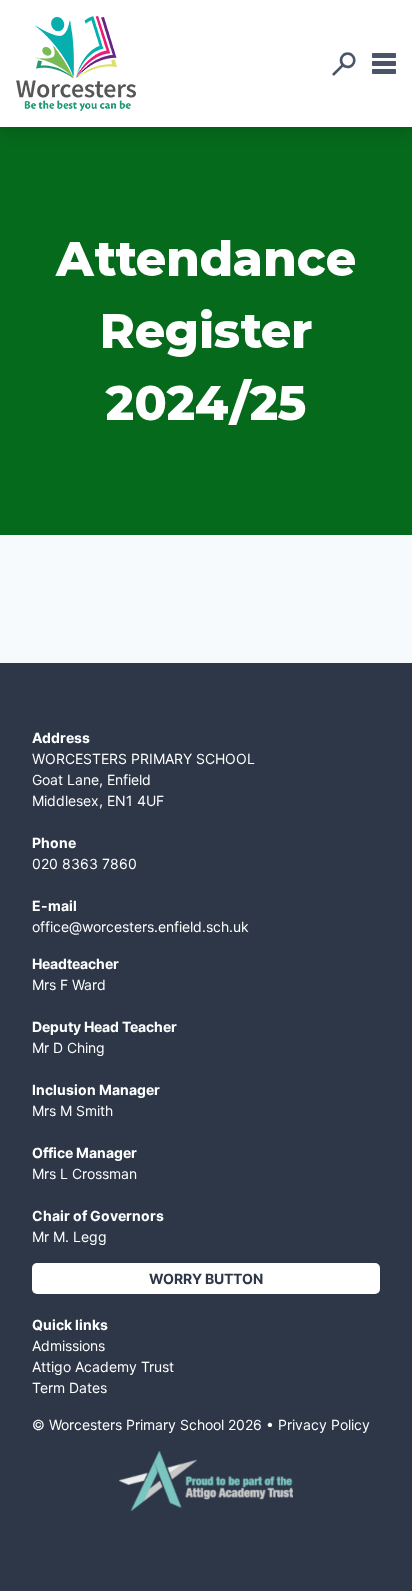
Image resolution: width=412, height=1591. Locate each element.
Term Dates (69, 1387)
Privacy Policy (324, 1424)
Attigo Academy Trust (103, 1366)
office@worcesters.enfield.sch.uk (140, 926)
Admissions (68, 1345)
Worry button (206, 1278)
